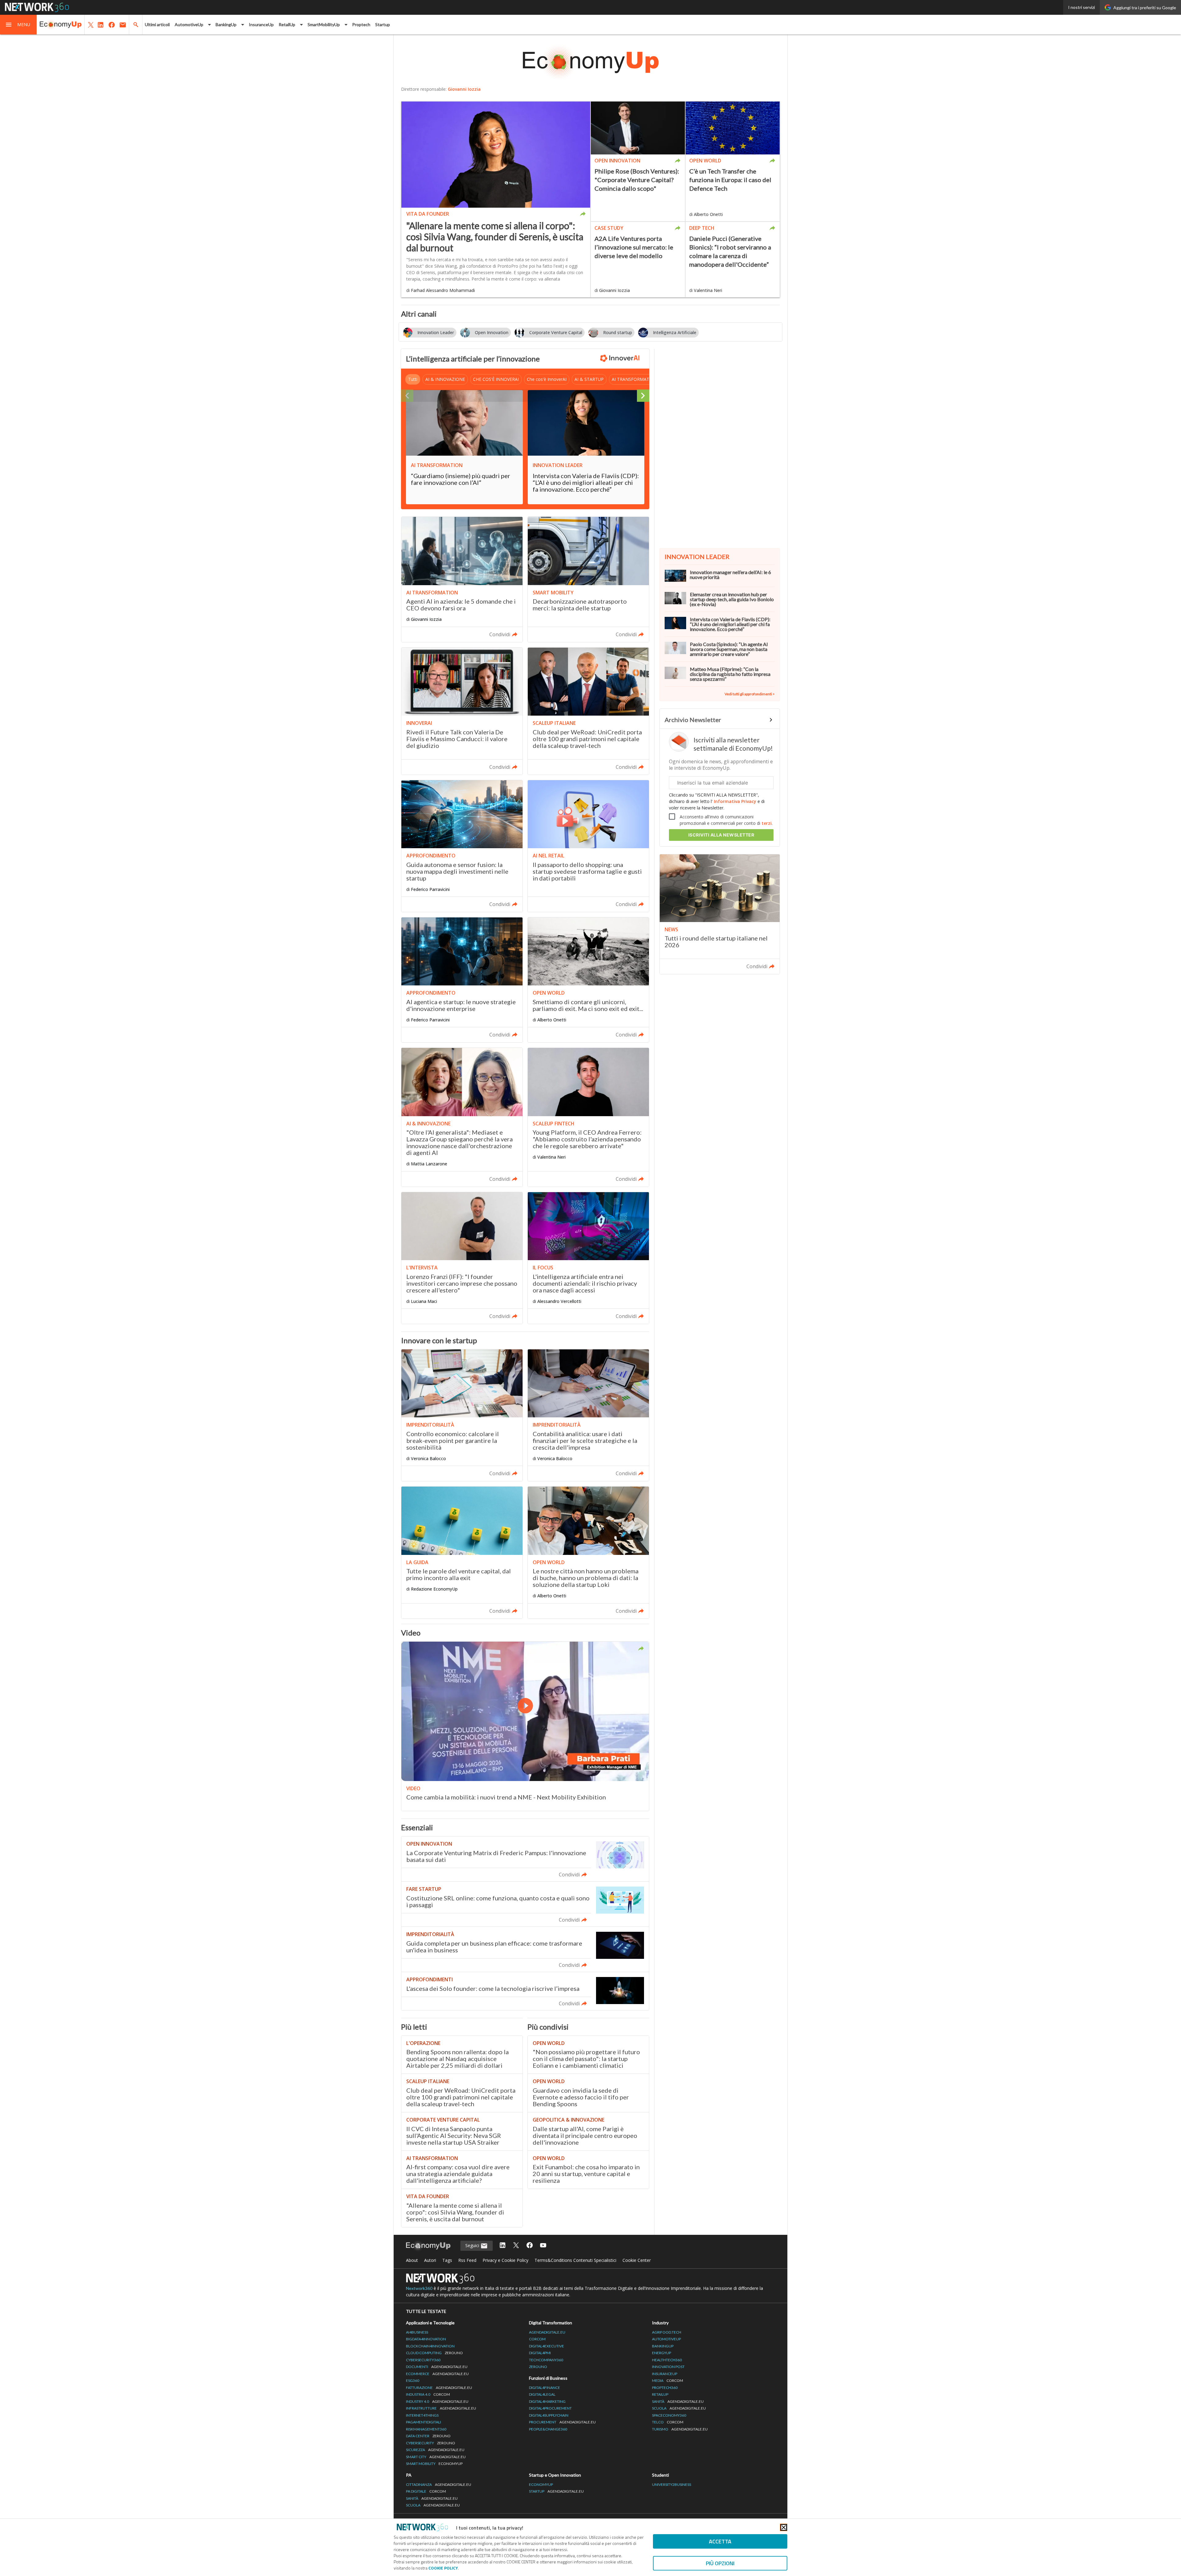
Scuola (679, 2408)
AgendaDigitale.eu (547, 2332)
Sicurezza (435, 2450)
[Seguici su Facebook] (530, 2246)
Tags (447, 2260)
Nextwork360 (419, 2288)
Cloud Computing (434, 2353)
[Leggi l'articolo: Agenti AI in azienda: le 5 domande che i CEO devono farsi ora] (462, 579)
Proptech (361, 24)
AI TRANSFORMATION (634, 379)
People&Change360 (548, 2429)
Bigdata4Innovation (426, 2339)
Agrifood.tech (667, 2332)
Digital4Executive (547, 2346)
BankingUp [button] (226, 24)
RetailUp (660, 2394)
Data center (428, 2436)
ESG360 (413, 2380)
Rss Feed (467, 2260)
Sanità (678, 2401)
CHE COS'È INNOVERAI (496, 379)
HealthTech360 (667, 2360)
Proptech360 (665, 2388)
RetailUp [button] (287, 24)
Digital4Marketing (547, 2401)
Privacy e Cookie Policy (505, 2260)
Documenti (437, 2367)
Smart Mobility (434, 2464)
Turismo (680, 2429)
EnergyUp (662, 2353)
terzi (767, 823)
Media (668, 2380)
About (412, 2260)
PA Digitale (426, 2491)
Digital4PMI (540, 2353)
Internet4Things (422, 2415)
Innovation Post (668, 2367)
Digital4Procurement (550, 2408)
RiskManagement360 (426, 2429)
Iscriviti (721, 835)
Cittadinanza (439, 2484)
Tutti (413, 379)
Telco (668, 2422)
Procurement (562, 2422)
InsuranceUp (261, 24)
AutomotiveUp (666, 2339)
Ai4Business (417, 2332)
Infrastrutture (441, 2408)
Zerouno (538, 2367)
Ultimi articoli (157, 24)
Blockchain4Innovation (430, 2346)
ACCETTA (720, 2541)
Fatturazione (439, 2388)
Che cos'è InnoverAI (547, 379)
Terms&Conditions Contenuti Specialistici (575, 2260)
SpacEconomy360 (669, 2415)
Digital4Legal (542, 2394)
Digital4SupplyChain (549, 2415)
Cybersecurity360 (423, 2360)
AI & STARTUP (589, 379)
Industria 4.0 (428, 2394)
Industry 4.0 (437, 2401)
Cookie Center (637, 2260)
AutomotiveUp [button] (189, 24)
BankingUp (663, 2346)
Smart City (436, 2457)
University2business (672, 2484)
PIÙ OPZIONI (720, 2563)
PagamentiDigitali (423, 2422)
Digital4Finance (545, 2388)
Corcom (537, 2339)
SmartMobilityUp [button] (324, 24)
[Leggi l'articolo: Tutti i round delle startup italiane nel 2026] (720, 914)
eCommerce (437, 2374)
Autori (430, 2260)
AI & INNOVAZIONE (445, 379)
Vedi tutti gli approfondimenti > (750, 694)
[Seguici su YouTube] (543, 2246)
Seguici (473, 2245)
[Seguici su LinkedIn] (503, 2246)
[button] (18, 25)
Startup (383, 24)
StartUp (556, 2491)
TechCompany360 (546, 2360)
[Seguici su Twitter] (516, 2246)
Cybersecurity (431, 2443)
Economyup (541, 2484)
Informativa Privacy (735, 801)
